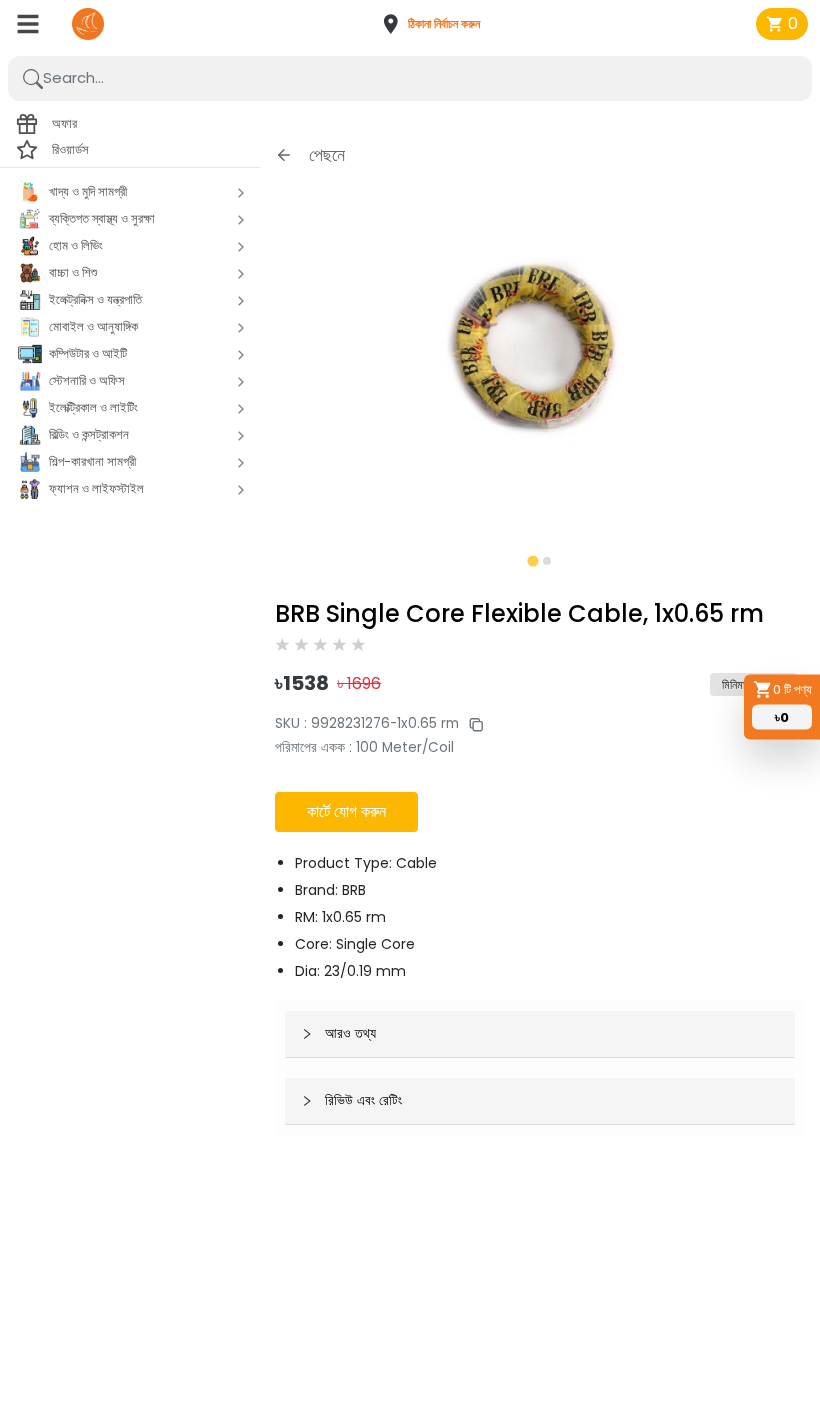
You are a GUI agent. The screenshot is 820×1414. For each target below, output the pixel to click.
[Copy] (471, 723)
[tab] (532, 560)
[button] (437, 24)
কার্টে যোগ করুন (346, 811)
